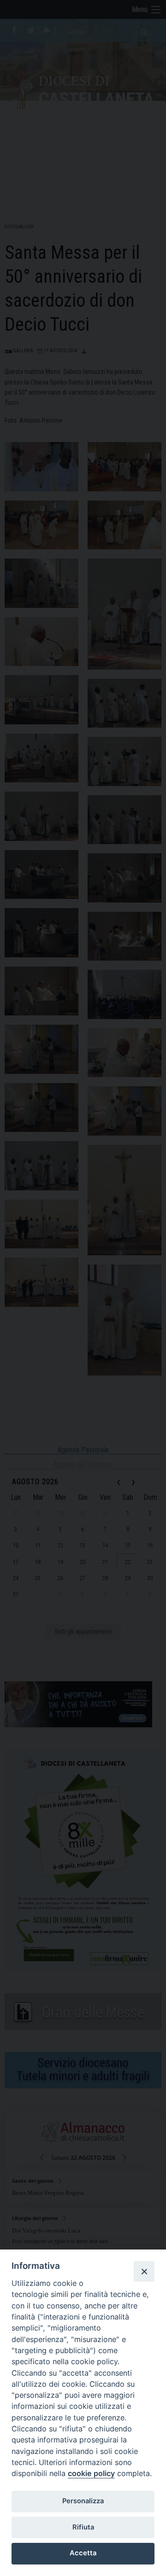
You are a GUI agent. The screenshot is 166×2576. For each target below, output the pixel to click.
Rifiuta (83, 2527)
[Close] (144, 2271)
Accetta (83, 2553)
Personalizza (83, 2501)
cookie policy (91, 2473)
